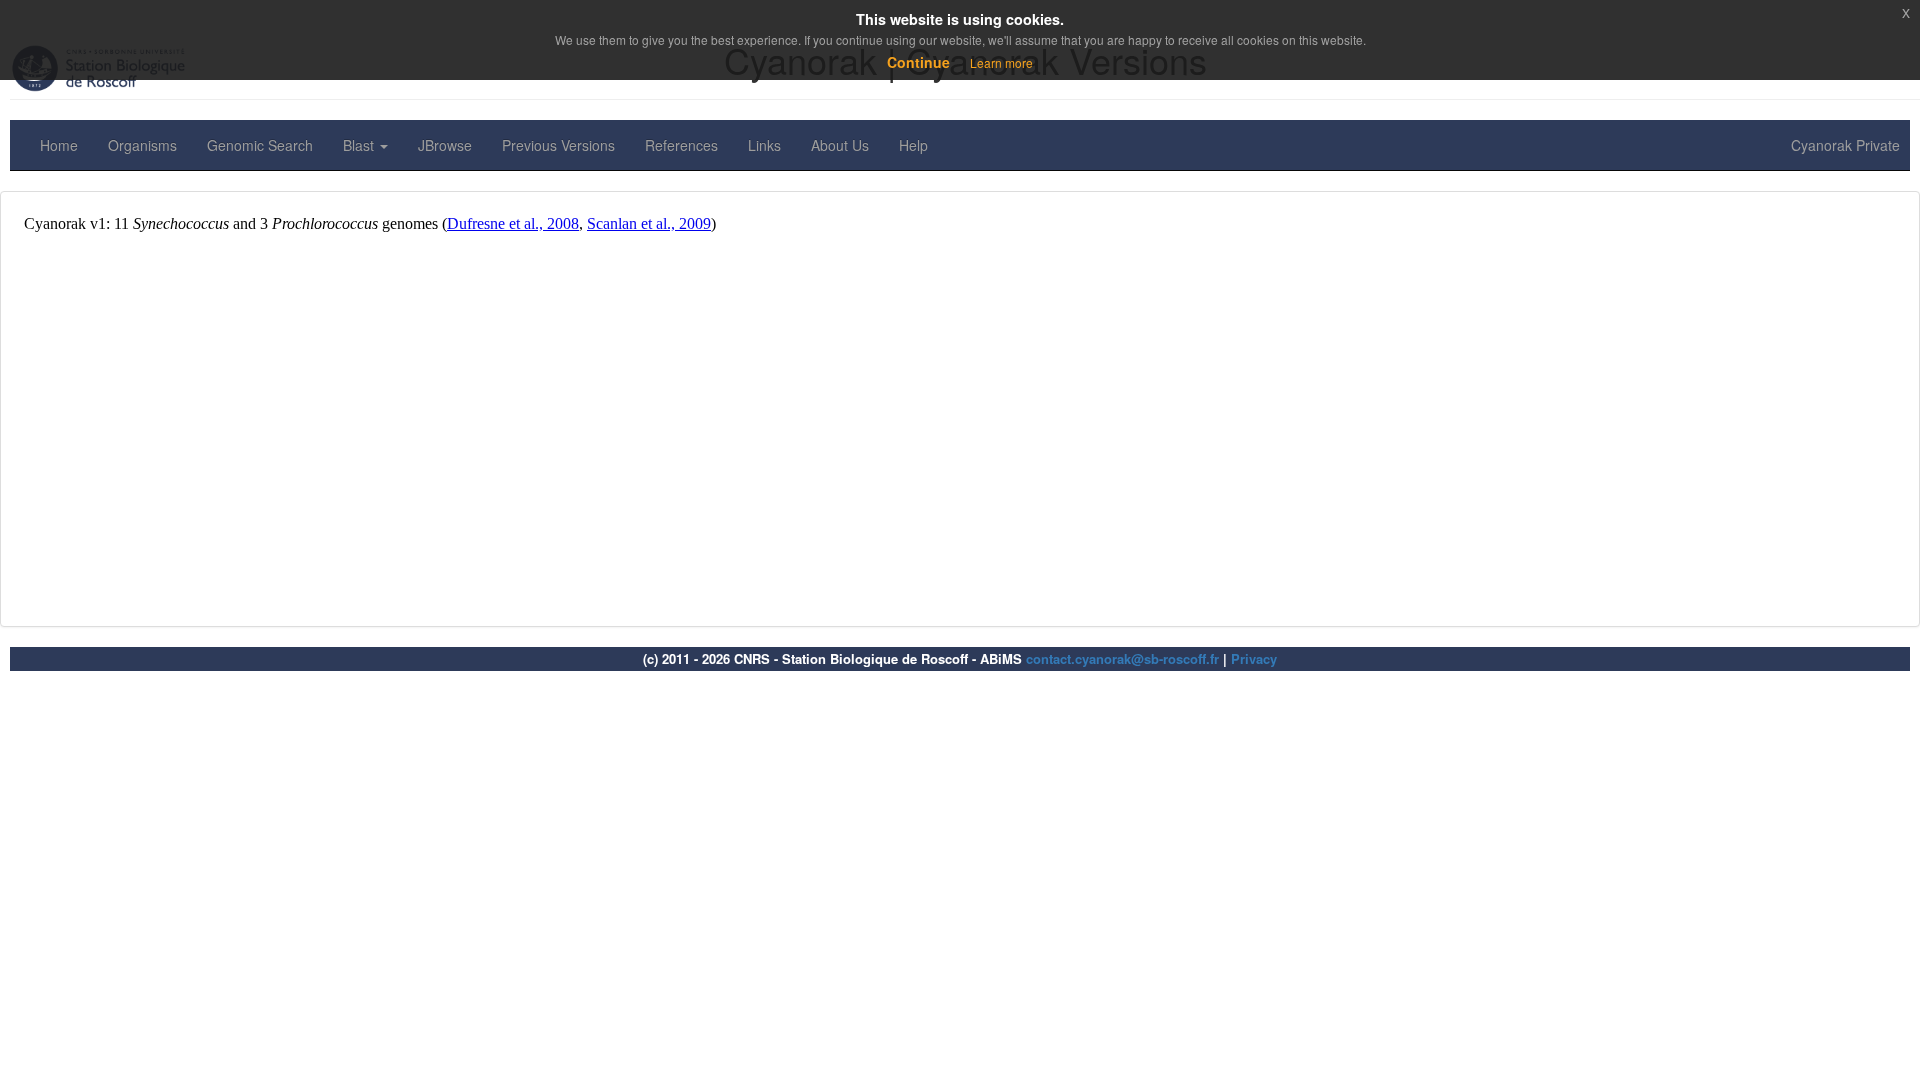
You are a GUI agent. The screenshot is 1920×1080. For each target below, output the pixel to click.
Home (59, 145)
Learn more (1001, 62)
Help (913, 145)
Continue (918, 62)
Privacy (1254, 658)
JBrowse (445, 145)
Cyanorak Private (1845, 145)
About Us (840, 145)
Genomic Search (260, 145)
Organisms (142, 145)
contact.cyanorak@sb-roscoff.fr (1122, 658)
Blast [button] (360, 145)
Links (764, 145)
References (681, 145)
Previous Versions (558, 145)
